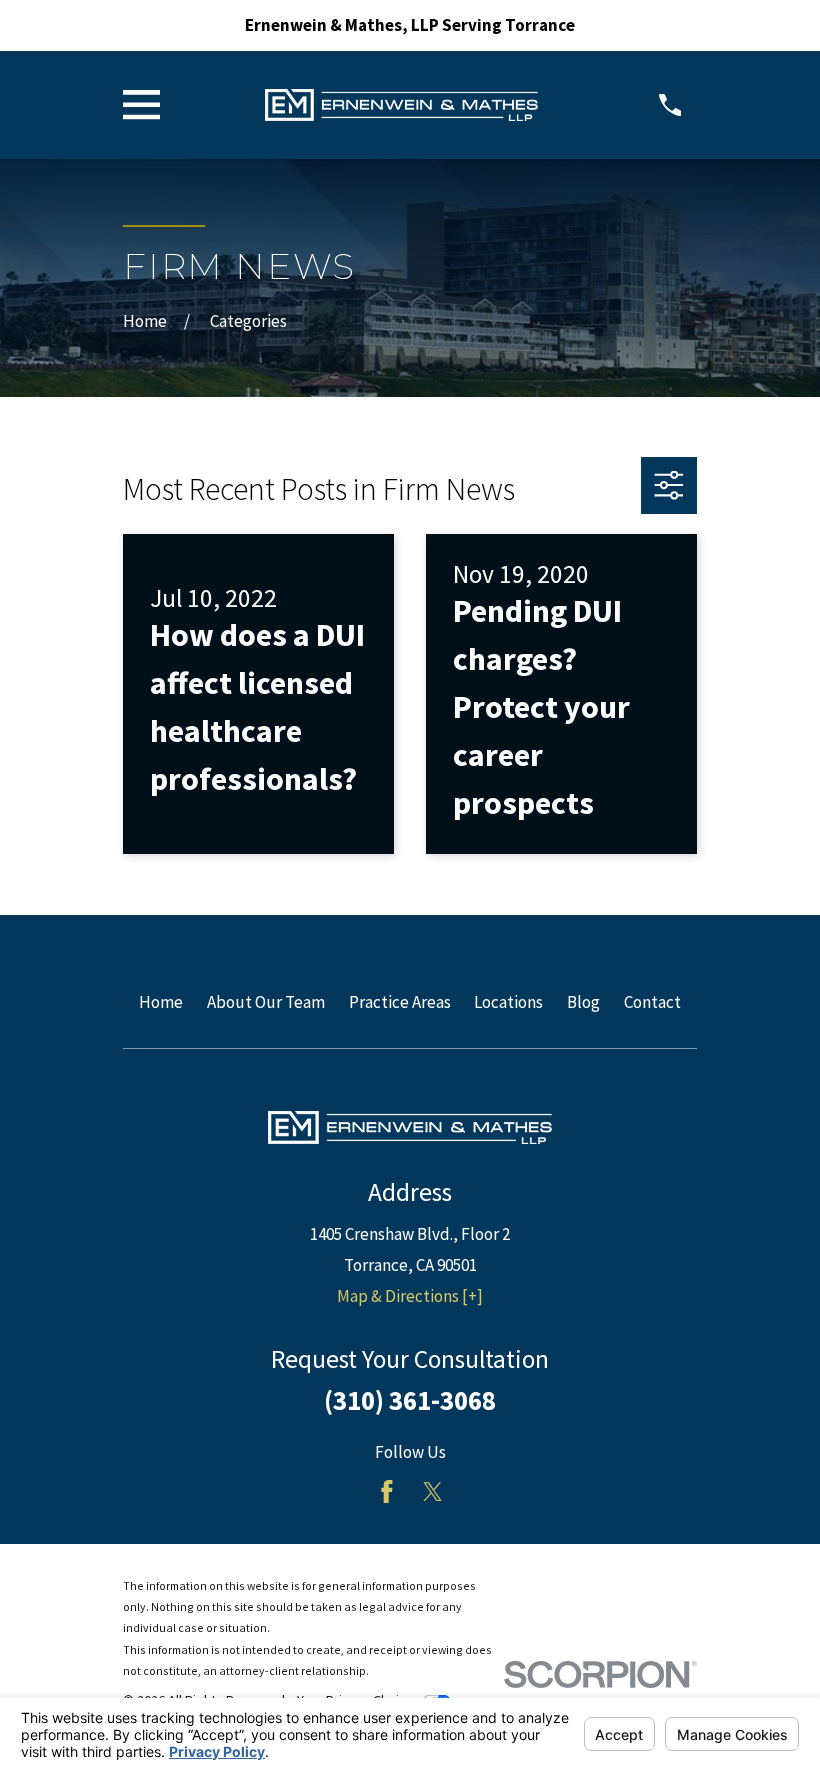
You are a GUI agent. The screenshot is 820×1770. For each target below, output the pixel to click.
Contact (652, 1002)
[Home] (401, 104)
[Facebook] (387, 1492)
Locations (508, 1002)
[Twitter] (433, 1492)
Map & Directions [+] (410, 1296)
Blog (583, 1002)
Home (161, 1002)
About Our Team (266, 1002)
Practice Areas (400, 1002)
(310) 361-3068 (410, 1400)
